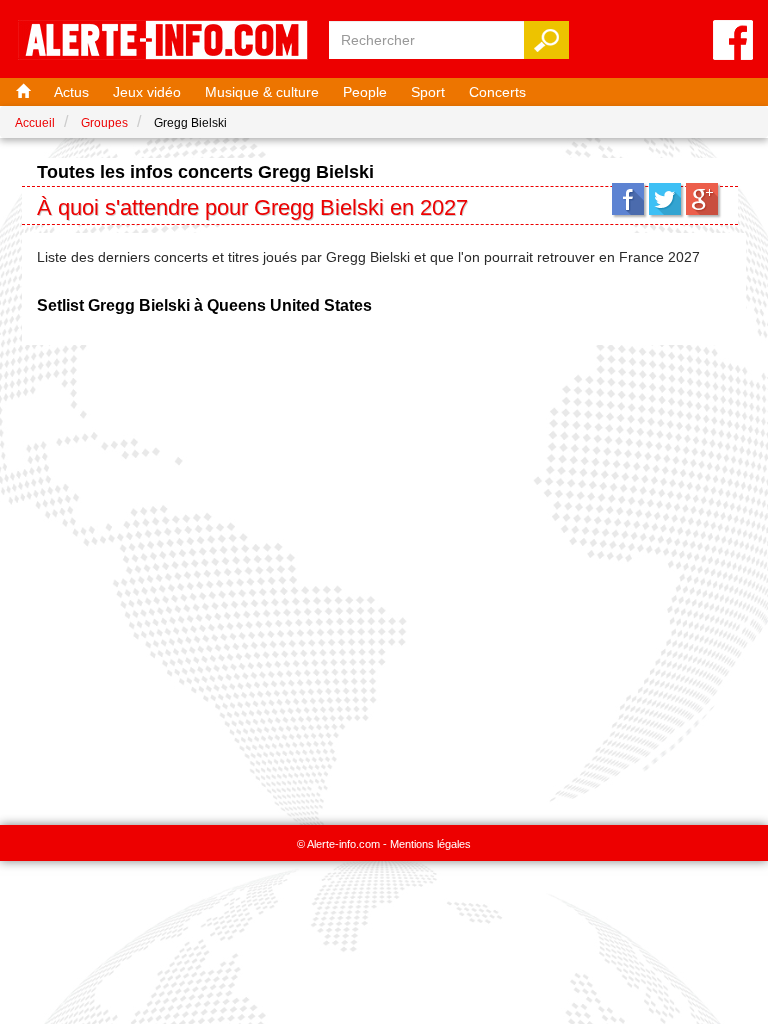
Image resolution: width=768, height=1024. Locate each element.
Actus (71, 92)
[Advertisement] (384, 575)
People (365, 92)
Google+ (702, 199)
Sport (428, 92)
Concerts (497, 92)
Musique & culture (262, 92)
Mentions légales (430, 844)
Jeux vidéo (147, 92)
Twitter (665, 199)
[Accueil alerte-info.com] (163, 41)
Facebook (628, 199)
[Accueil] (21, 92)
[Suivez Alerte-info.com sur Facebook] (733, 41)
